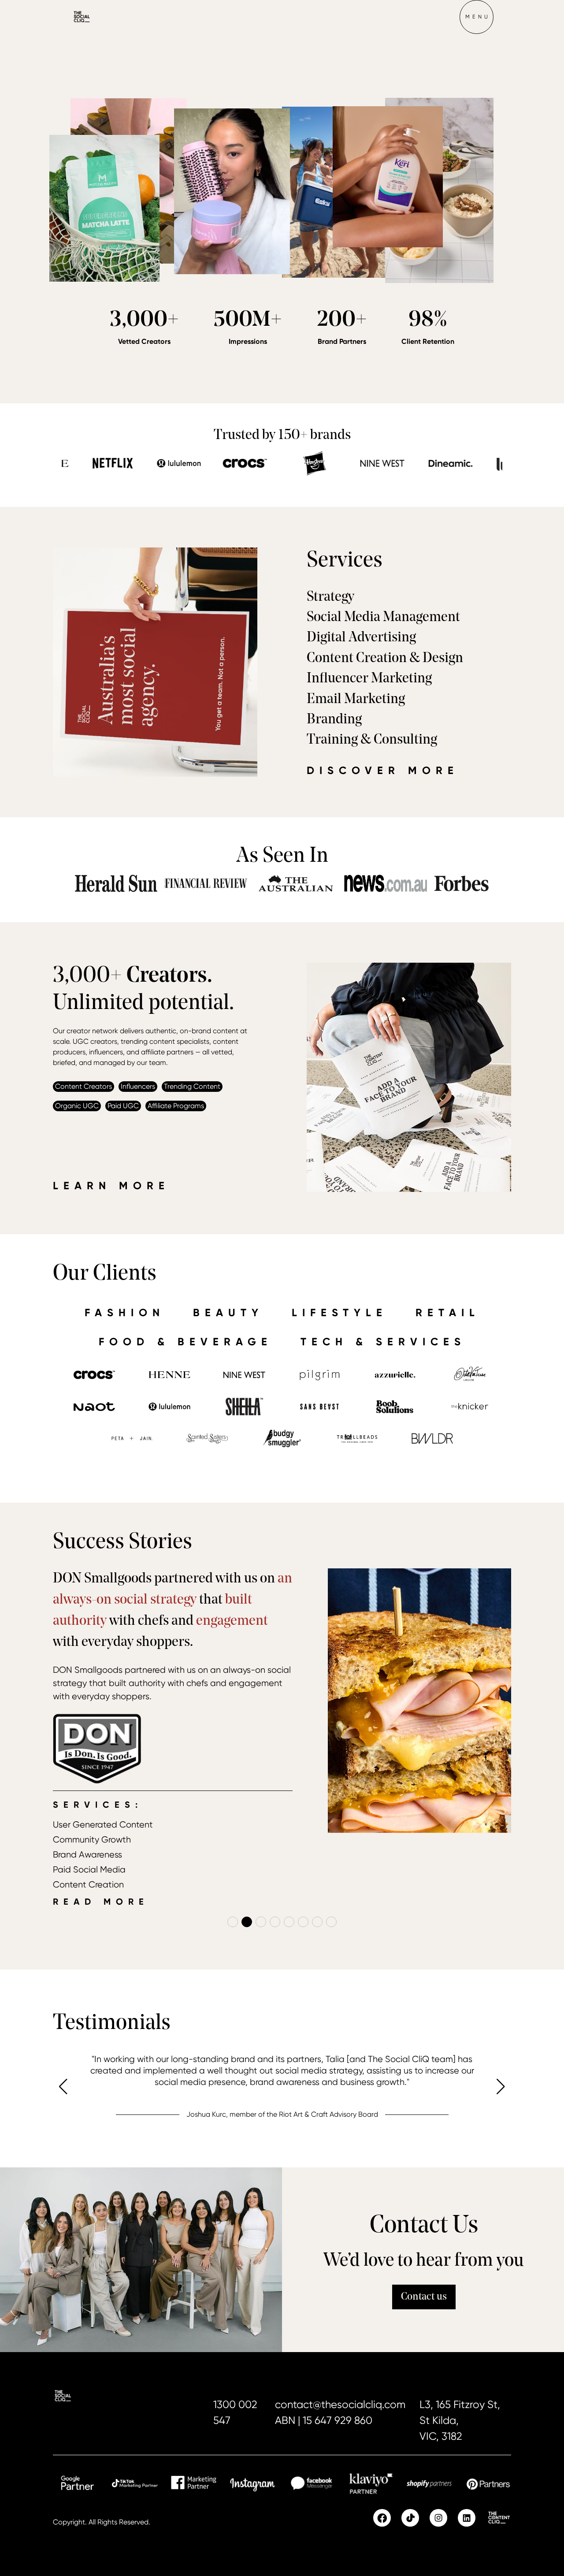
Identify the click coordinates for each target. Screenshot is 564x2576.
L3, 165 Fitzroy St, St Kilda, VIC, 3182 (460, 2420)
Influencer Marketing (369, 679)
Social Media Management (383, 618)
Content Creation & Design (385, 659)
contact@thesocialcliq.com (340, 2405)
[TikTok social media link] (410, 2518)
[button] (476, 17)
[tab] (125, 1312)
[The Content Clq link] (499, 2518)
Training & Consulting (372, 740)
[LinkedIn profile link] (467, 2518)
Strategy (330, 597)
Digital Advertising (361, 638)
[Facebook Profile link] (382, 2518)
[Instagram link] (438, 2518)
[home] (97, 17)
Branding (334, 720)
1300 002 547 (235, 2412)
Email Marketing (356, 700)
